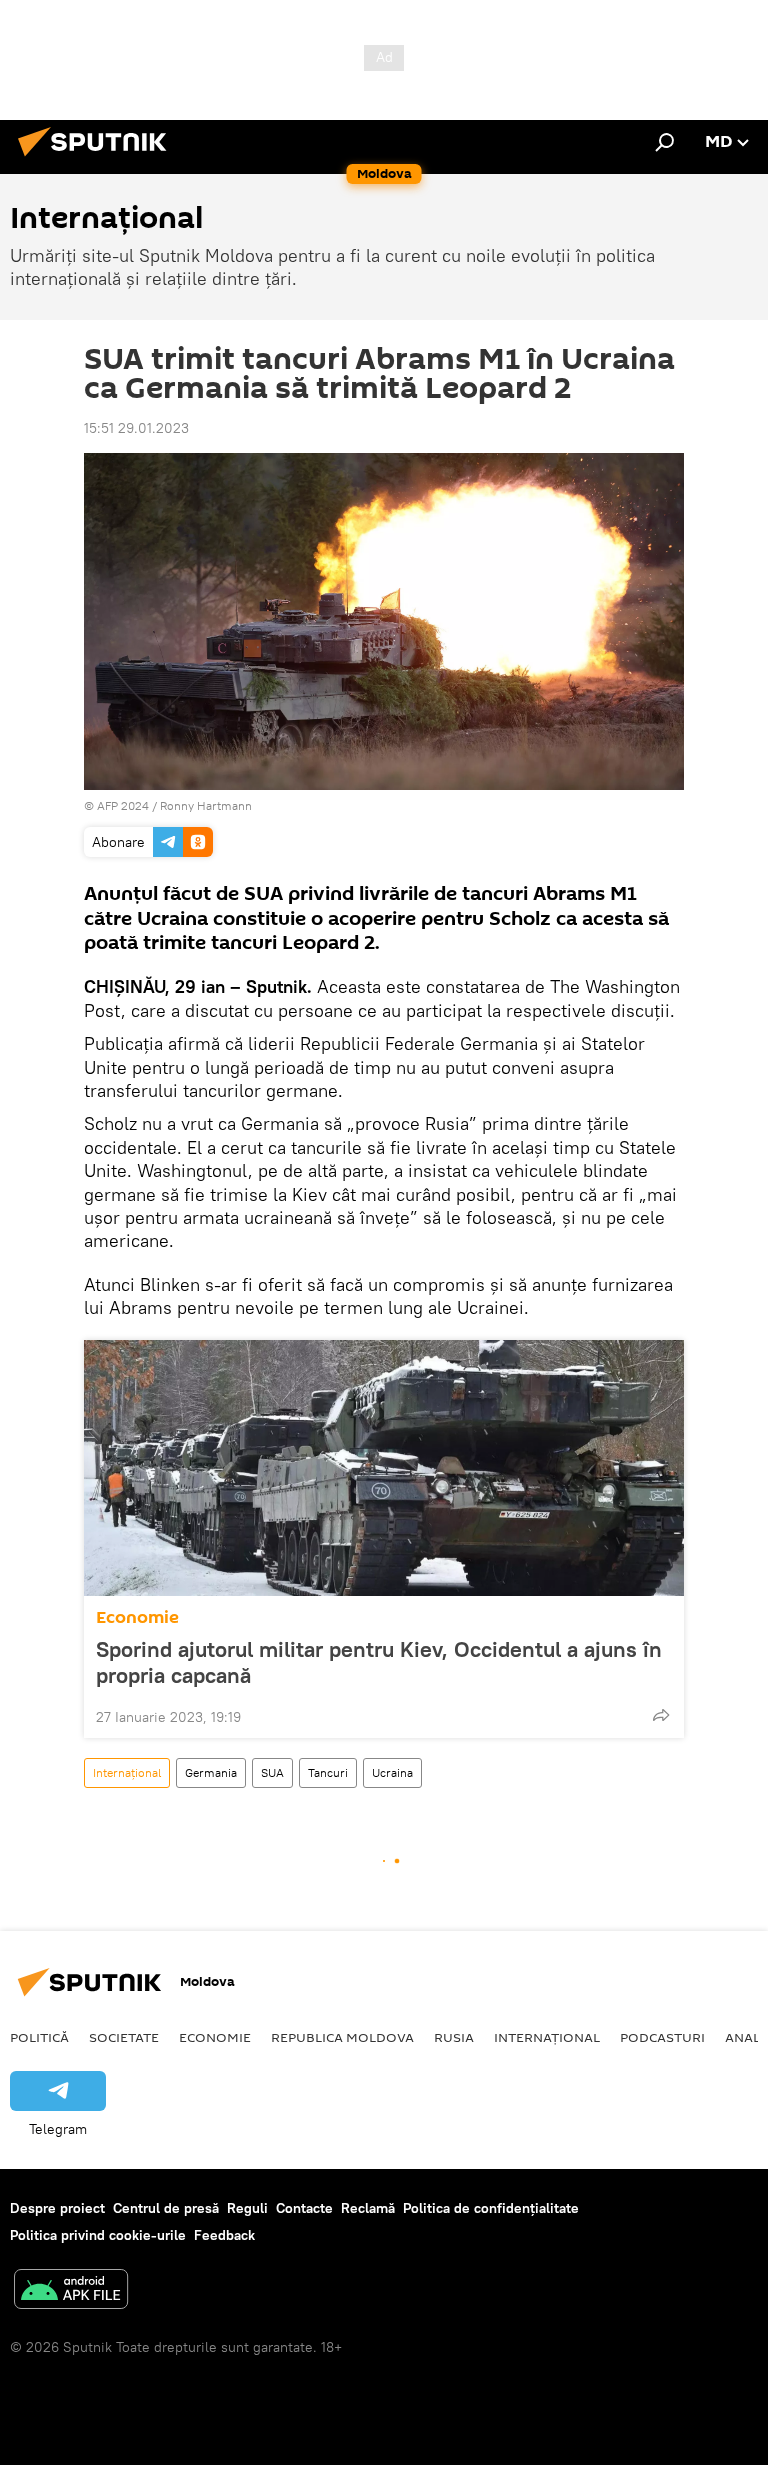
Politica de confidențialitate (491, 2208)
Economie (137, 1617)
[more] (661, 1715)
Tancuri (328, 1772)
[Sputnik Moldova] (98, 159)
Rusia (454, 2037)
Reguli (247, 2208)
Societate (124, 2037)
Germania (211, 1772)
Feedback (224, 2235)
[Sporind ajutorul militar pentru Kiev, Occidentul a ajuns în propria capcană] (384, 1468)
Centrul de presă (166, 2208)
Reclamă (368, 2208)
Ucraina (392, 1772)
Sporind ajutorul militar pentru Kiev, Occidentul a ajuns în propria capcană (379, 1662)
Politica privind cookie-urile (98, 2235)
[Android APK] (71, 2291)
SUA (272, 1772)
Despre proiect (57, 2208)
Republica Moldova (342, 2037)
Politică (39, 2037)
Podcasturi (662, 2037)
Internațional (127, 1772)
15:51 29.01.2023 (136, 428)
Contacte (304, 2208)
